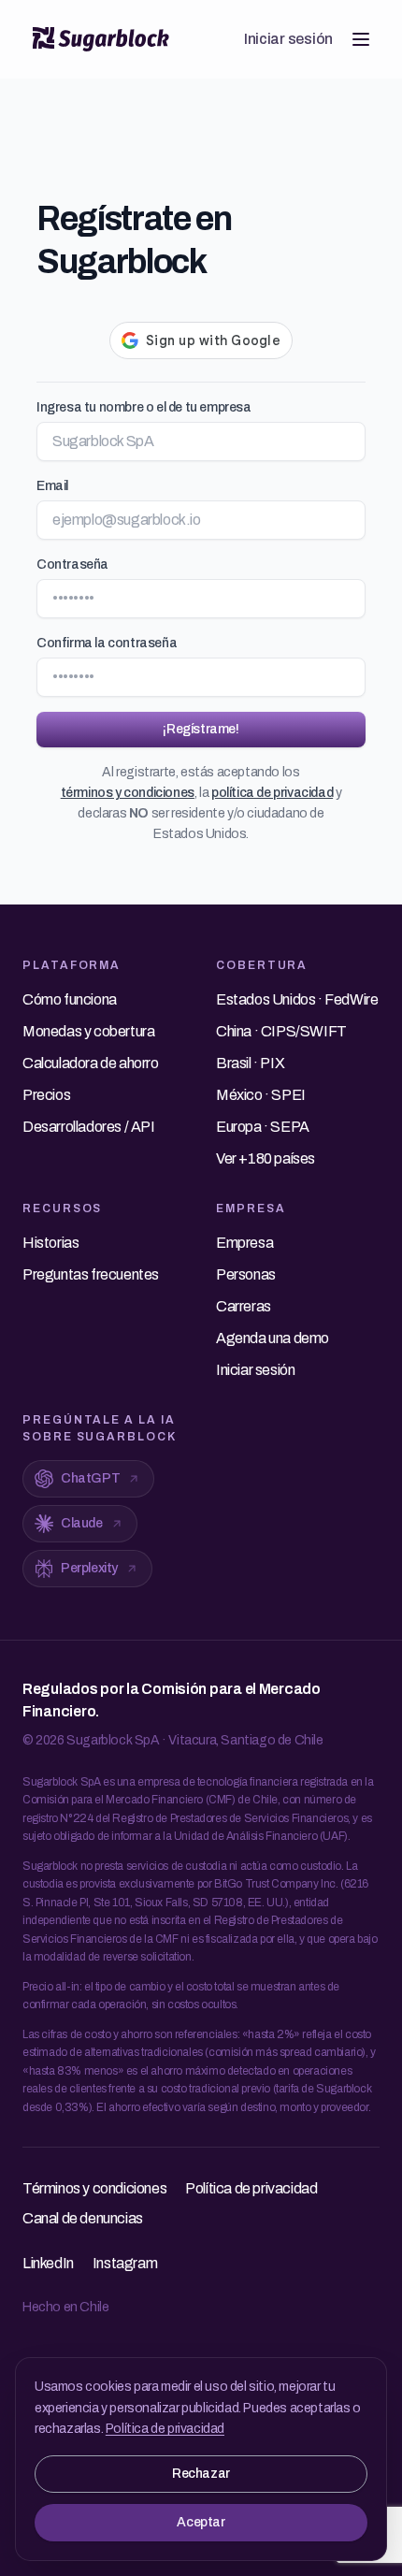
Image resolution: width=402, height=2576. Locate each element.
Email (52, 486)
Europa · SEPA (263, 1127)
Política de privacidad (165, 2429)
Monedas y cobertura (88, 1031)
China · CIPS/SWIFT (281, 1031)
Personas (246, 1274)
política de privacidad (272, 793)
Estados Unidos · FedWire (297, 999)
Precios (46, 1095)
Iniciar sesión (288, 39)
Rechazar (201, 2474)
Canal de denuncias (83, 2218)
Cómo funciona (70, 999)
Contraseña (72, 564)
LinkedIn (48, 2263)
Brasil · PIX (250, 1063)
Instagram (125, 2263)
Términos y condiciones (94, 2188)
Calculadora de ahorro (91, 1063)
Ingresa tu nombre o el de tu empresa (144, 407)
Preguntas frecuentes (91, 1274)
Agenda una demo (273, 1338)
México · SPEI (261, 1095)
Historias (50, 1243)
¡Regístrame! (201, 729)
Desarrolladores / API (89, 1127)
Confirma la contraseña (107, 643)
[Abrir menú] (361, 39)
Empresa (244, 1243)
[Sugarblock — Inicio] (101, 39)
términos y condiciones (128, 793)
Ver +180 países (266, 1158)
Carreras (244, 1306)
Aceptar (201, 2522)
